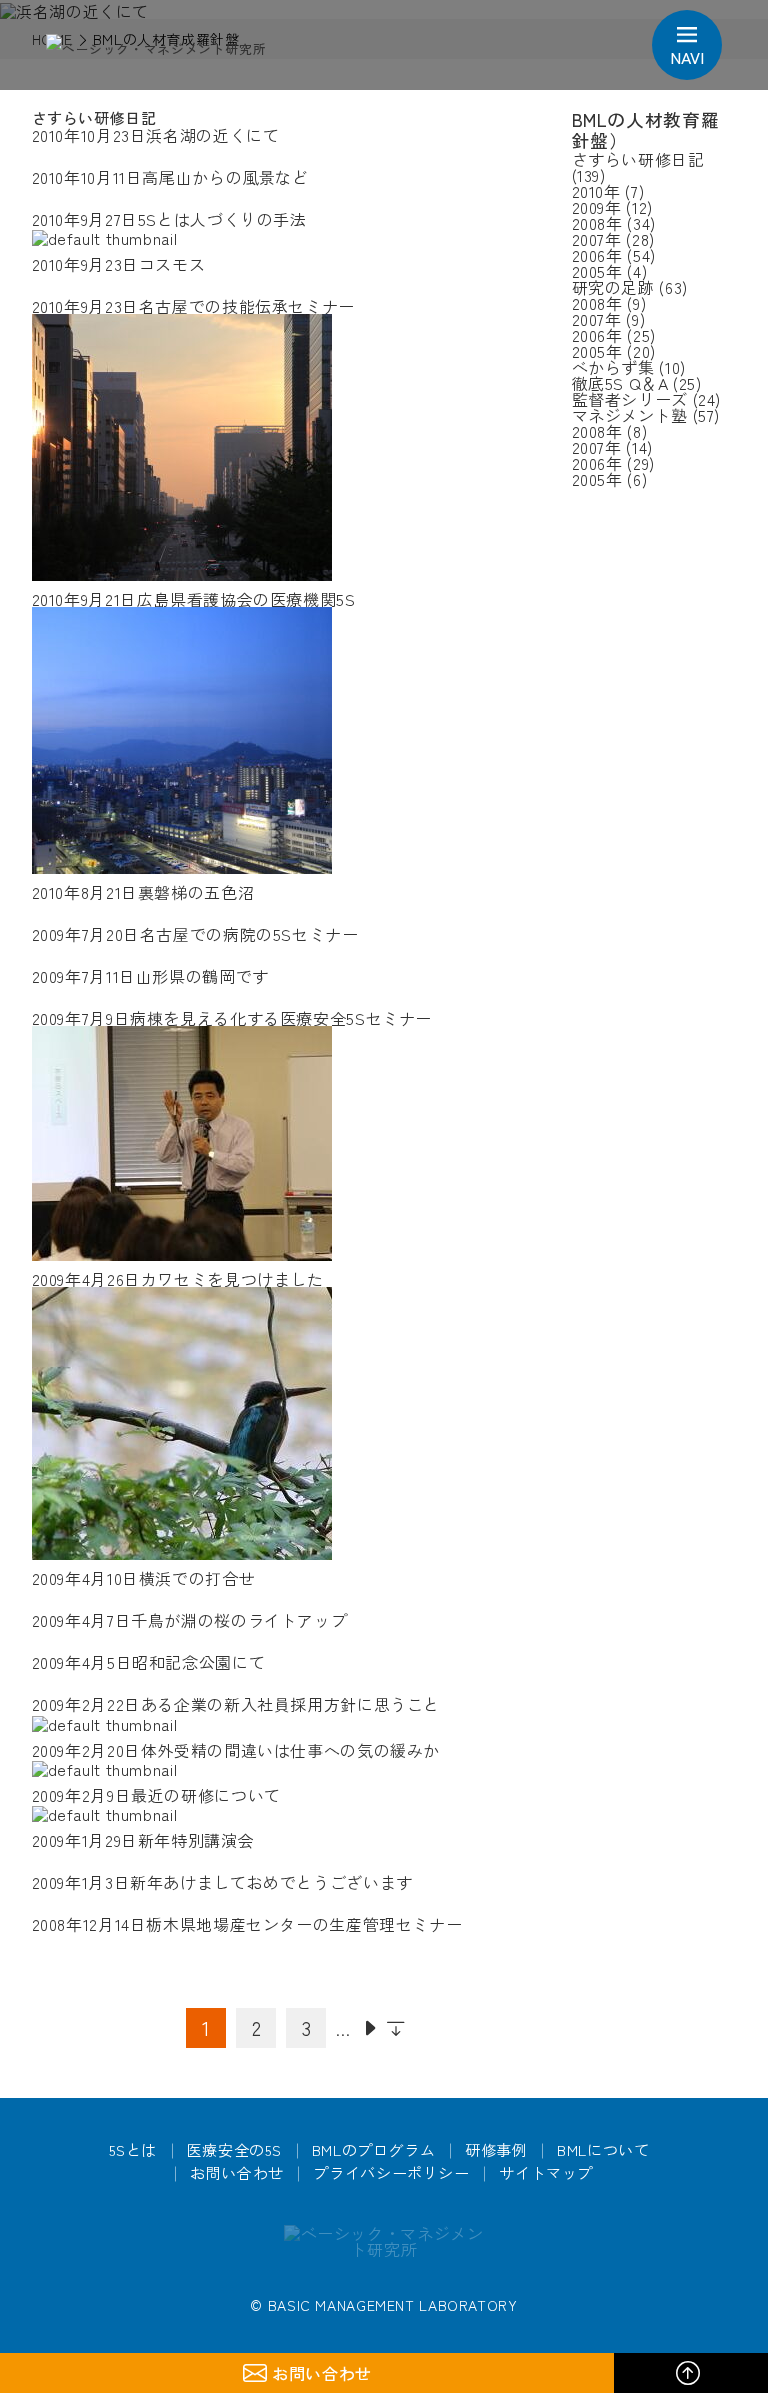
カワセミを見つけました (178, 1279)
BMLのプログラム (374, 2149)
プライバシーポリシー (391, 2172)
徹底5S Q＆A (620, 383)
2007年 (597, 239)
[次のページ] (370, 2027)
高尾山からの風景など (170, 177)
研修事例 (496, 2149)
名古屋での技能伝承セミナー (193, 306)
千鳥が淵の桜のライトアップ (190, 1620)
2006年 (597, 255)
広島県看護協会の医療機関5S (194, 599)
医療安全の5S (234, 2149)
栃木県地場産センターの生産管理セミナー (247, 1924)
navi (687, 57)
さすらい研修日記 (638, 159)
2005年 (597, 271)
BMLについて (603, 2149)
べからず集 (613, 367)
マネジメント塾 (630, 415)
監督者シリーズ (630, 399)
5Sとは (133, 2149)
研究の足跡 (613, 287)
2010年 (596, 191)
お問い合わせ (237, 2172)
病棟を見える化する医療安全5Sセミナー (232, 1018)
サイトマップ (546, 2172)
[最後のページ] (396, 2027)
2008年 (597, 223)
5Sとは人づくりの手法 (169, 219)
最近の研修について (156, 1795)
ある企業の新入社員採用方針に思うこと (236, 1704)
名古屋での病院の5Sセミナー (195, 934)
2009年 (597, 207)
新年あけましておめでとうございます (222, 1882)
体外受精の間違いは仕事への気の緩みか (236, 1750)
